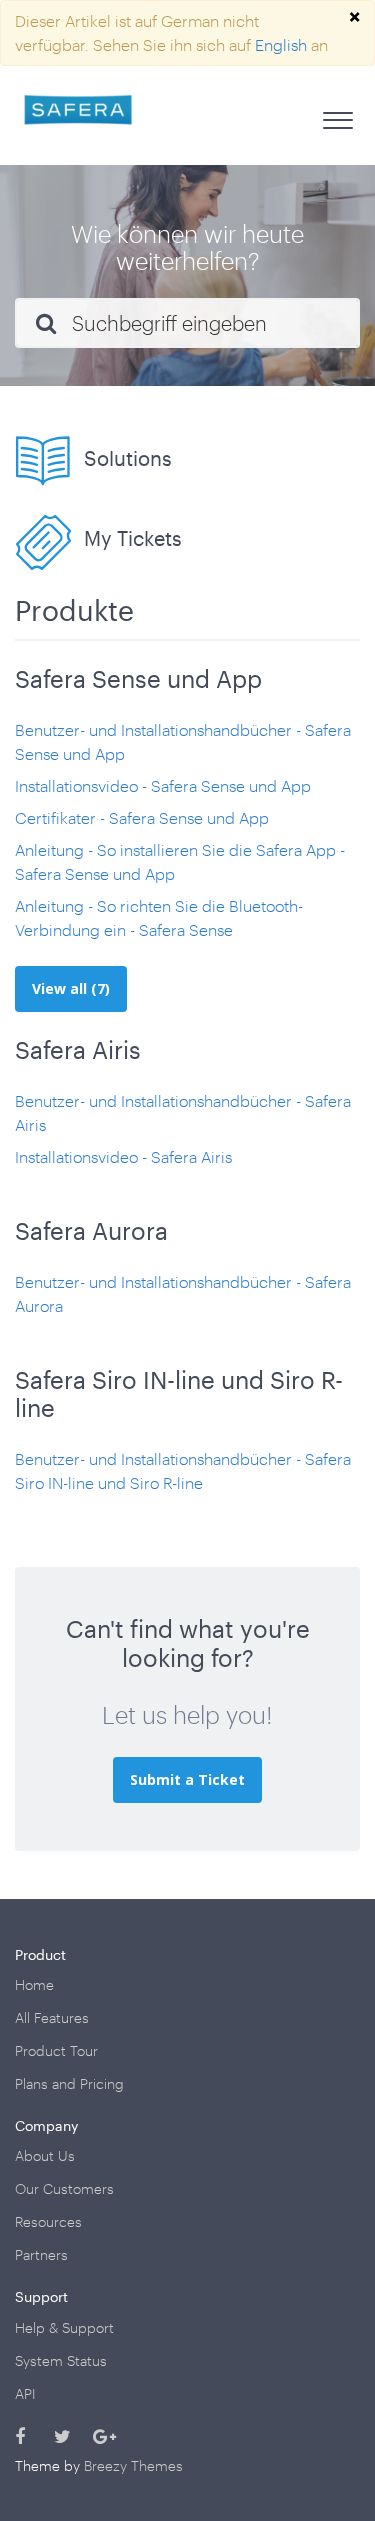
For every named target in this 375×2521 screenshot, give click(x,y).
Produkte (74, 610)
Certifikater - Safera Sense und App (142, 817)
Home (34, 1984)
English (281, 44)
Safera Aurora (91, 1230)
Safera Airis (78, 1049)
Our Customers (64, 2188)
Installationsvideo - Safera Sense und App (163, 785)
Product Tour (56, 2050)
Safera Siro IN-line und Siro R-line (179, 1394)
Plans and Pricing (69, 2083)
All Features (52, 2017)
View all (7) (71, 988)
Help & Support (64, 2327)
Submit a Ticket (187, 1779)
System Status (61, 2360)
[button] (337, 115)
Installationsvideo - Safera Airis (123, 1156)
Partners (41, 2254)
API (25, 2393)
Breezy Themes (133, 2465)
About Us (45, 2155)
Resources (48, 2221)
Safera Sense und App (138, 678)
